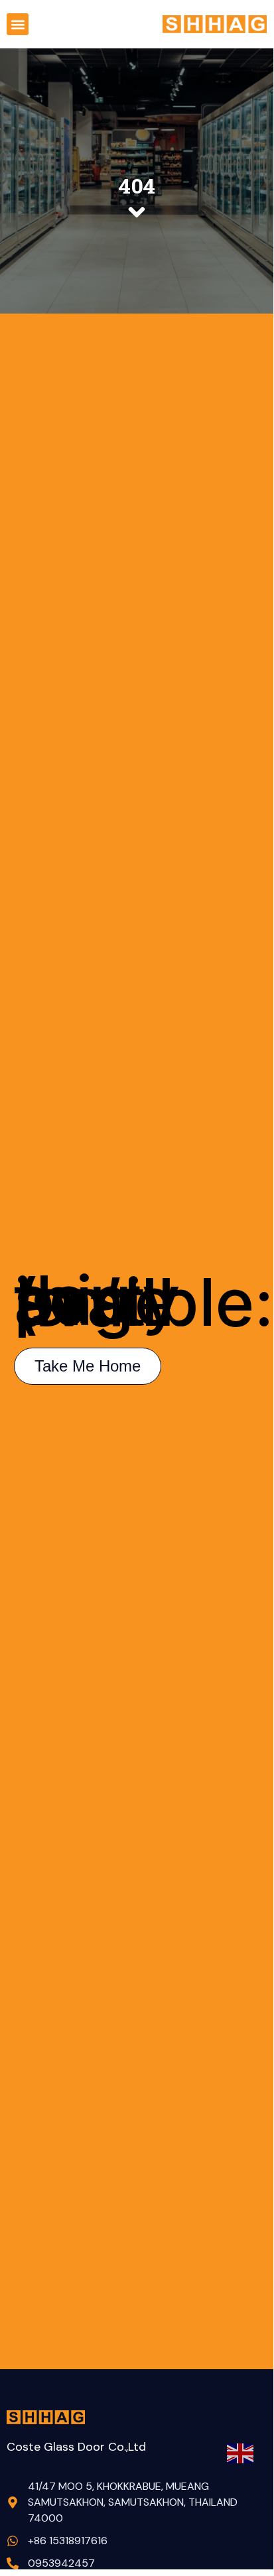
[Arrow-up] (240, 2490)
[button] (18, 24)
